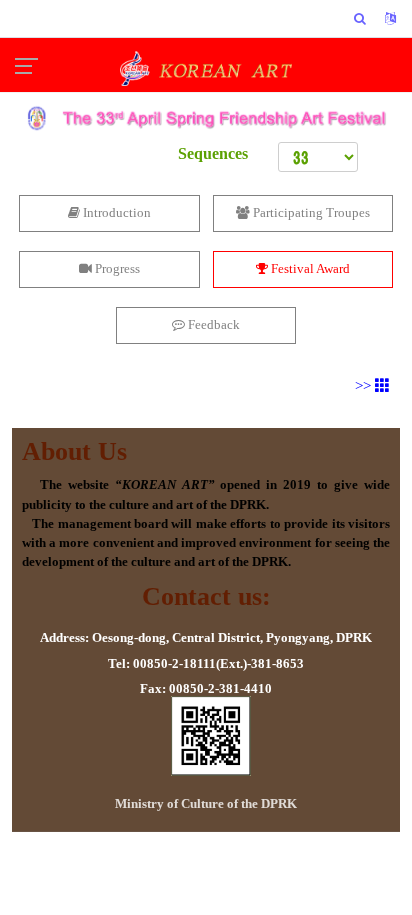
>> (365, 386)
